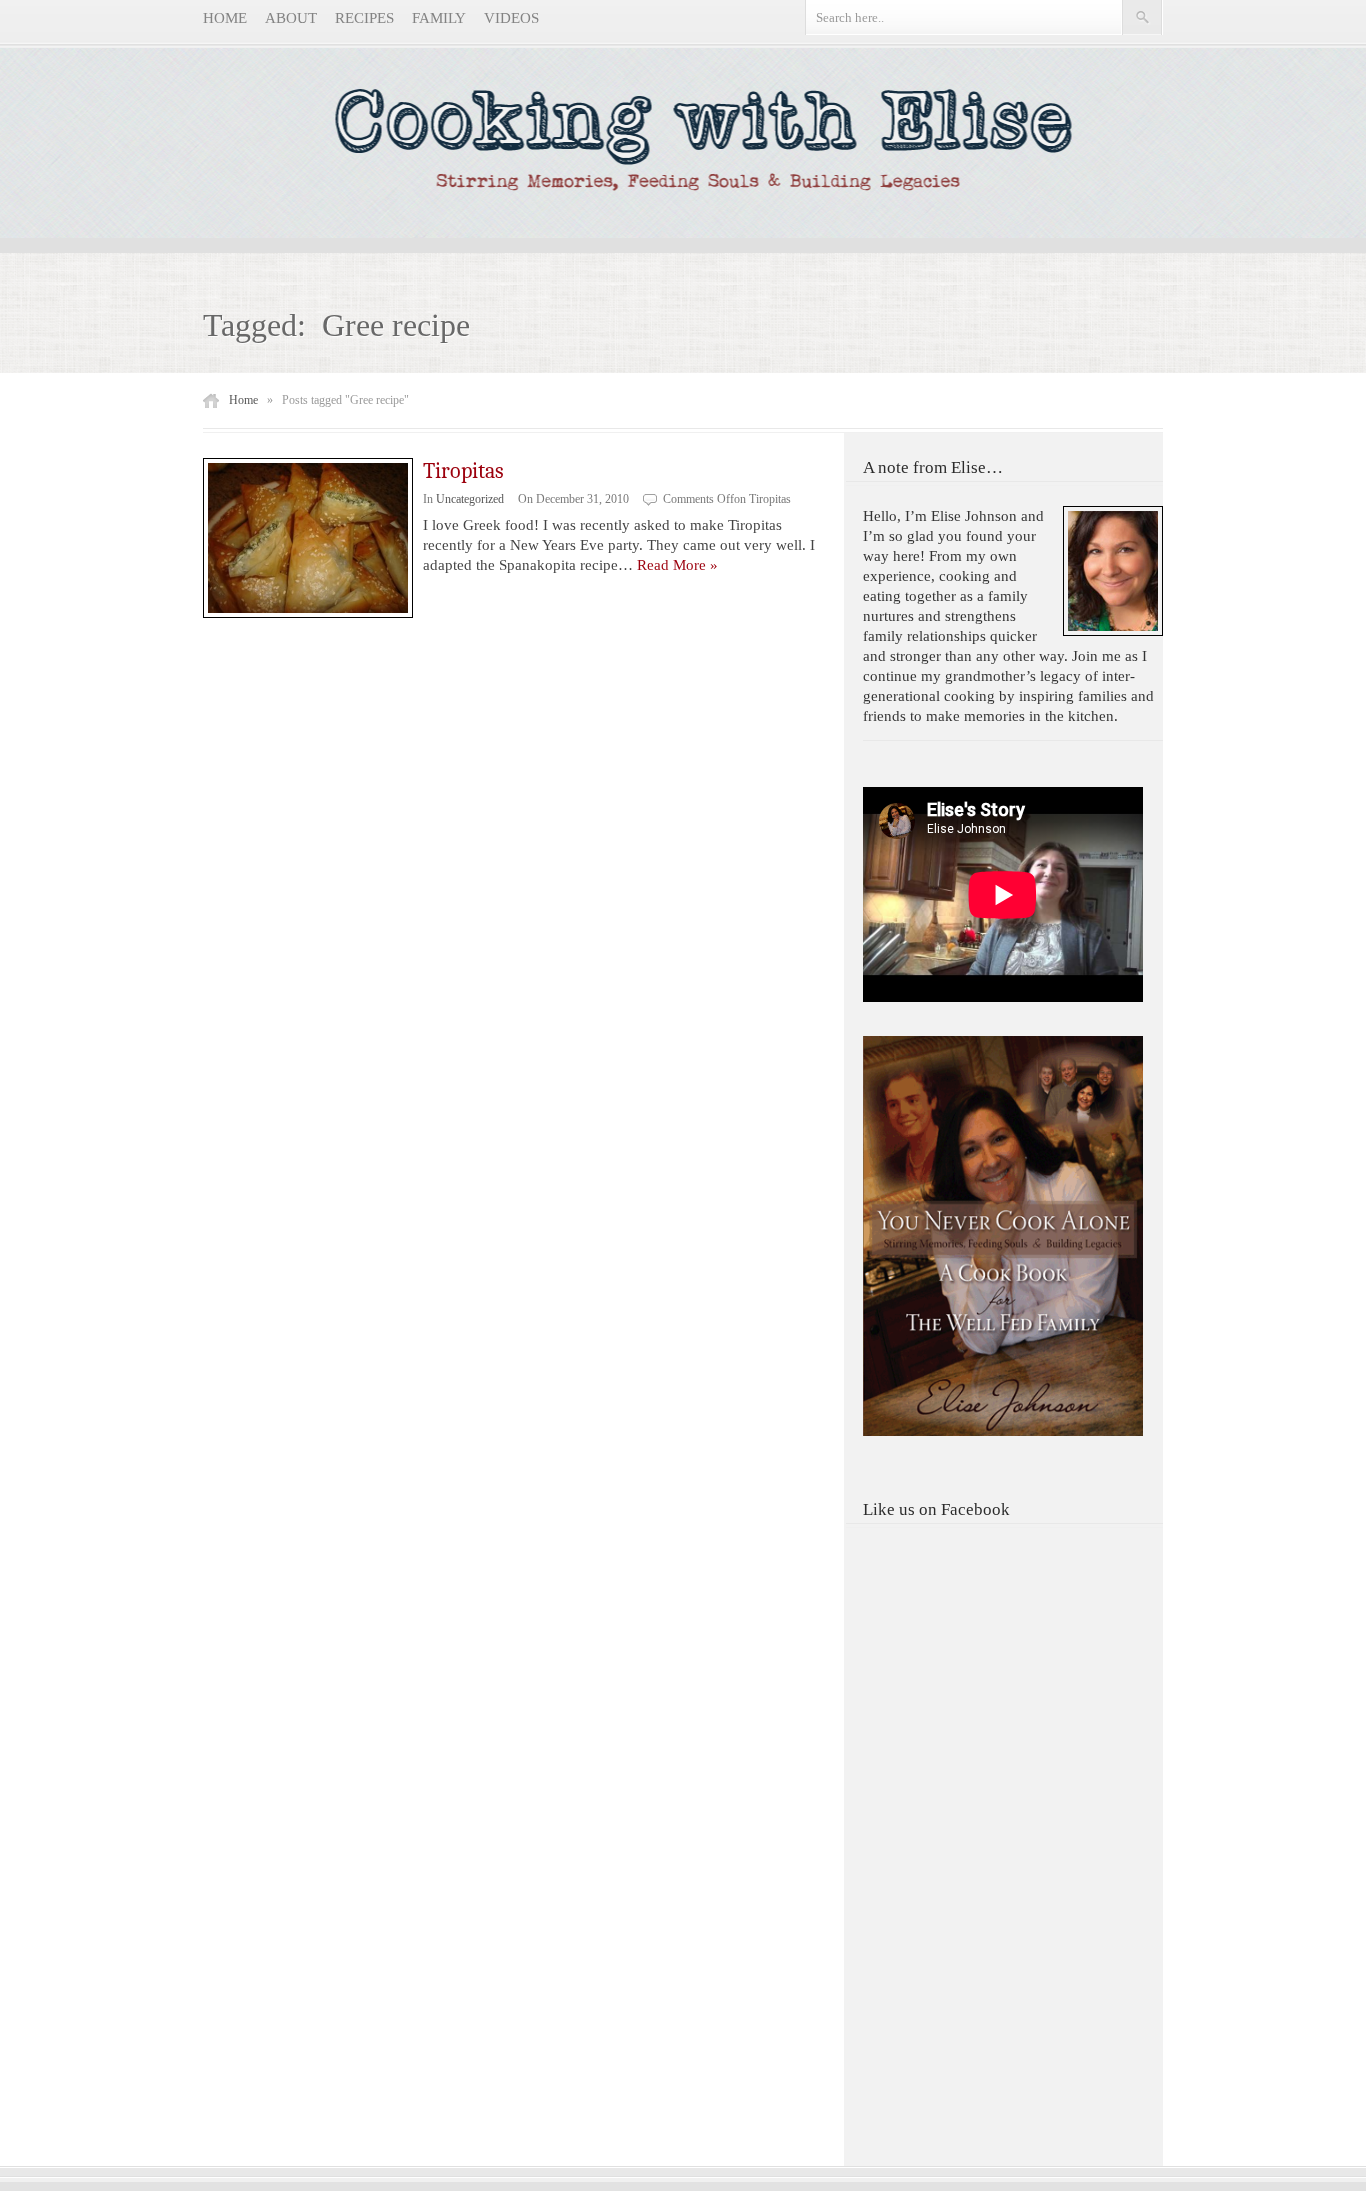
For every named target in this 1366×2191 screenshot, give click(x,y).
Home (243, 400)
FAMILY (439, 18)
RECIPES (364, 18)
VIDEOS (511, 18)
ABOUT (291, 18)
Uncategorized (470, 499)
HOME (225, 18)
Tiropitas (463, 471)
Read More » (677, 565)
